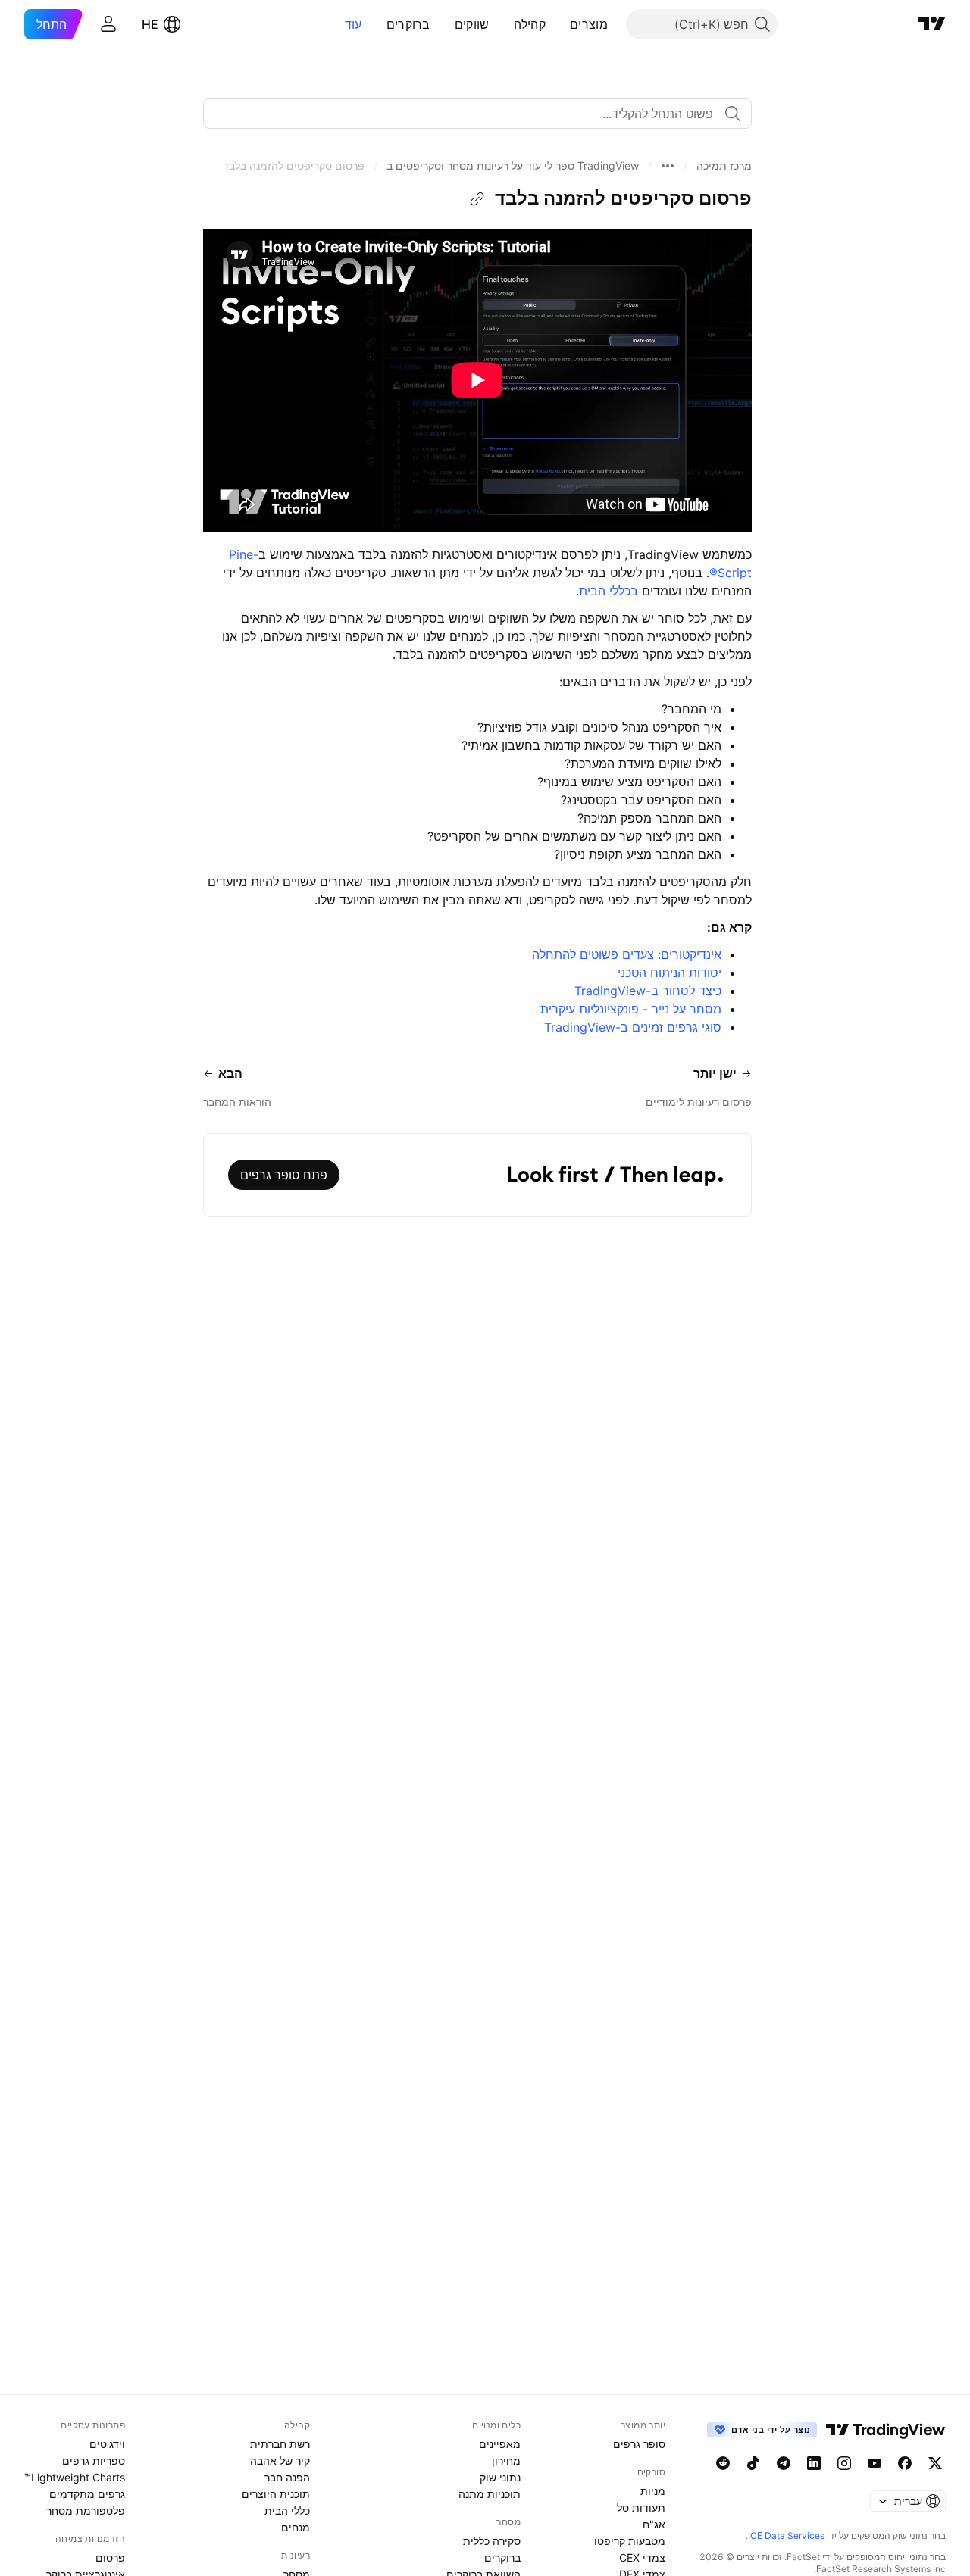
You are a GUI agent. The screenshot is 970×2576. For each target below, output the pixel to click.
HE (150, 24)
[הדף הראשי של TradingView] (932, 24)
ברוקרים (408, 24)
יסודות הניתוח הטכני (668, 973)
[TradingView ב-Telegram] (784, 2463)
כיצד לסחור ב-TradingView (648, 991)
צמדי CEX (642, 2557)
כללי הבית (287, 2510)
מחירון (506, 2460)
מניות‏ (653, 2491)
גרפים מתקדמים (87, 2494)
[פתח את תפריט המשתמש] (108, 24)
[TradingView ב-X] (935, 2463)
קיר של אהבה (280, 2460)
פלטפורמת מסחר (86, 2510)
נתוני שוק (500, 2477)
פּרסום (110, 2557)
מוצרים (589, 24)
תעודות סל (641, 2507)
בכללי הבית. (607, 591)
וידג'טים (107, 2444)
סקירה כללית (492, 2541)
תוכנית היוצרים (276, 2494)
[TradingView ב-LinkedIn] (814, 2463)
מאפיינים (500, 2444)
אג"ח (654, 2524)
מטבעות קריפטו (630, 2541)
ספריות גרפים (94, 2460)
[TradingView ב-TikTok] (753, 2463)
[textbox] (471, 114)
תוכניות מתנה (490, 2494)
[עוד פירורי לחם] (668, 166)
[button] (559, 24)
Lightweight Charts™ (75, 2477)
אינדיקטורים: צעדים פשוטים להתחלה (625, 954)
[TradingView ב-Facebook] (905, 2463)
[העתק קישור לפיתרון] (477, 199)
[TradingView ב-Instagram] (844, 2463)
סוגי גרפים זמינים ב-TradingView (633, 1027)
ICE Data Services (786, 2535)
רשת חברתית (280, 2444)
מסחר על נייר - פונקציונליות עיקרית (629, 1009)
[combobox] (477, 114)
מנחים (296, 2527)
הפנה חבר (287, 2477)
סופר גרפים (639, 2444)
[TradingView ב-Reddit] (723, 2463)
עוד (354, 24)
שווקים (472, 24)
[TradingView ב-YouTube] (875, 2463)
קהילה (530, 24)
